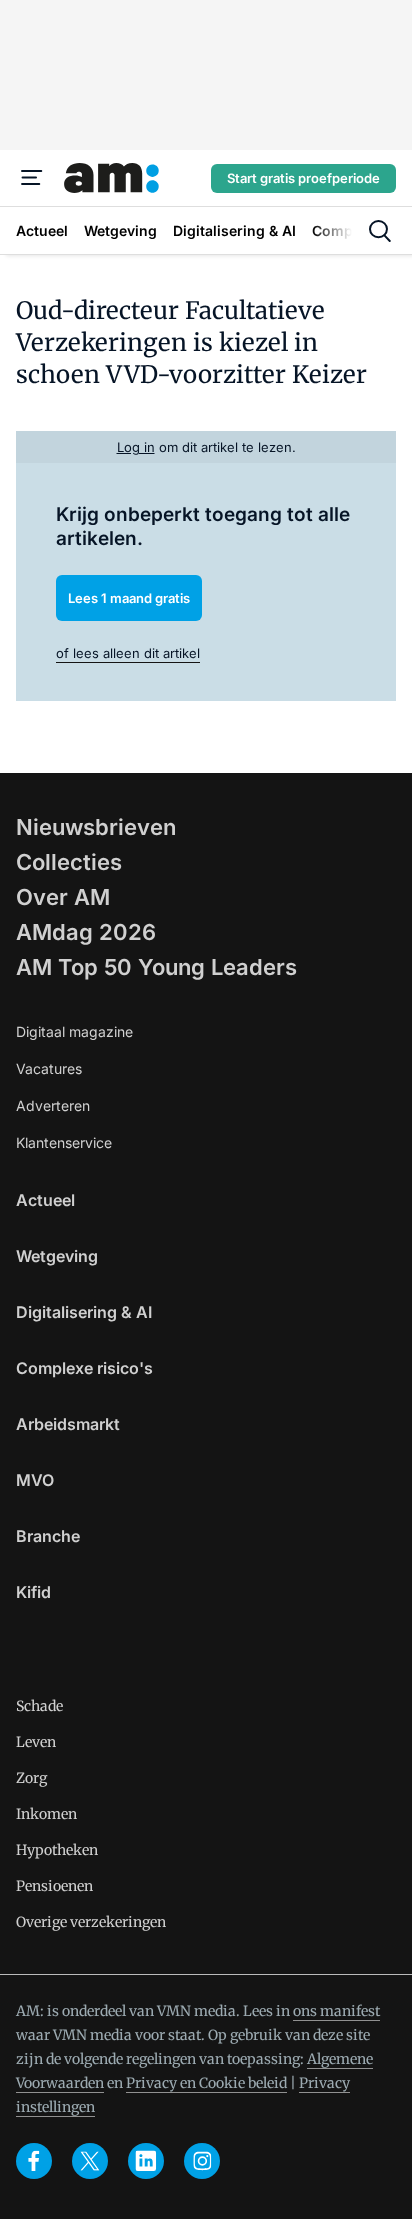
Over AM (63, 897)
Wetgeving (57, 1256)
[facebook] (34, 2161)
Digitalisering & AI (84, 1312)
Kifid (33, 1592)
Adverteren (53, 1105)
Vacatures (49, 1068)
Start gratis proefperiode (303, 178)
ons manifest (336, 2011)
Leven (36, 1742)
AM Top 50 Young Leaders (156, 967)
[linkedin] (146, 2161)
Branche (48, 1536)
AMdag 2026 (86, 932)
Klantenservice (64, 1142)
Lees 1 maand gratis (129, 598)
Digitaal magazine (74, 1031)
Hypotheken (57, 1850)
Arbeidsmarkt (68, 1424)
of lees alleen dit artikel (128, 653)
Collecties (69, 862)
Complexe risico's (84, 1368)
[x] (90, 2161)
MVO (35, 1480)
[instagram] (202, 2161)
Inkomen (46, 1814)
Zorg (31, 1778)
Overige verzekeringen (91, 1922)
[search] (380, 231)
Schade (39, 1706)
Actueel (45, 1200)
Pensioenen (54, 1886)
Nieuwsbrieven (96, 827)
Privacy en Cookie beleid (206, 2083)
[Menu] (32, 178)
